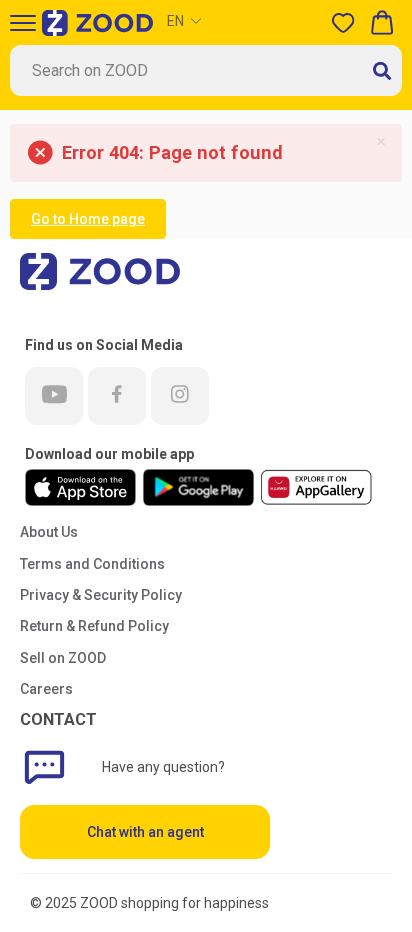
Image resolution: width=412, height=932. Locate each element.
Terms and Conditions (92, 564)
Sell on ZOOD (63, 658)
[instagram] (180, 396)
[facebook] (117, 396)
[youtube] (54, 396)
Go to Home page (88, 219)
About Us (49, 532)
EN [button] (175, 21)
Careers (46, 689)
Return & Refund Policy (94, 626)
